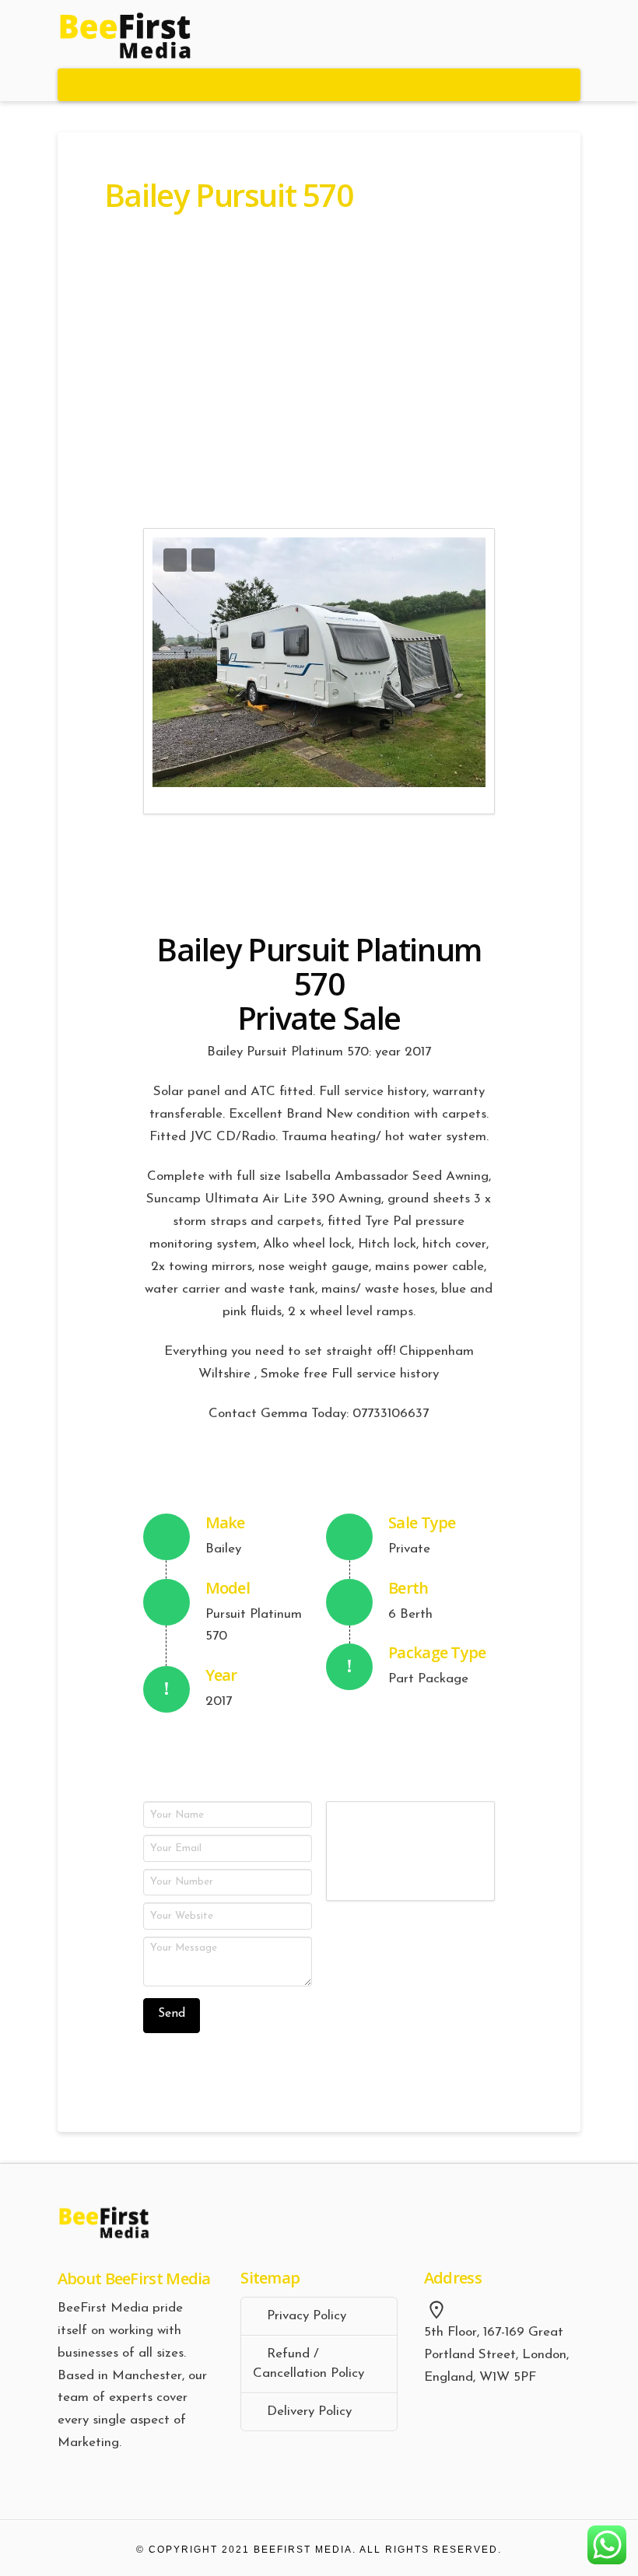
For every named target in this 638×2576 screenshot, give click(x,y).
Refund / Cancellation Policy (308, 2364)
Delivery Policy (309, 2411)
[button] (319, 85)
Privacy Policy (307, 2316)
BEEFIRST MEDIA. (305, 2550)
